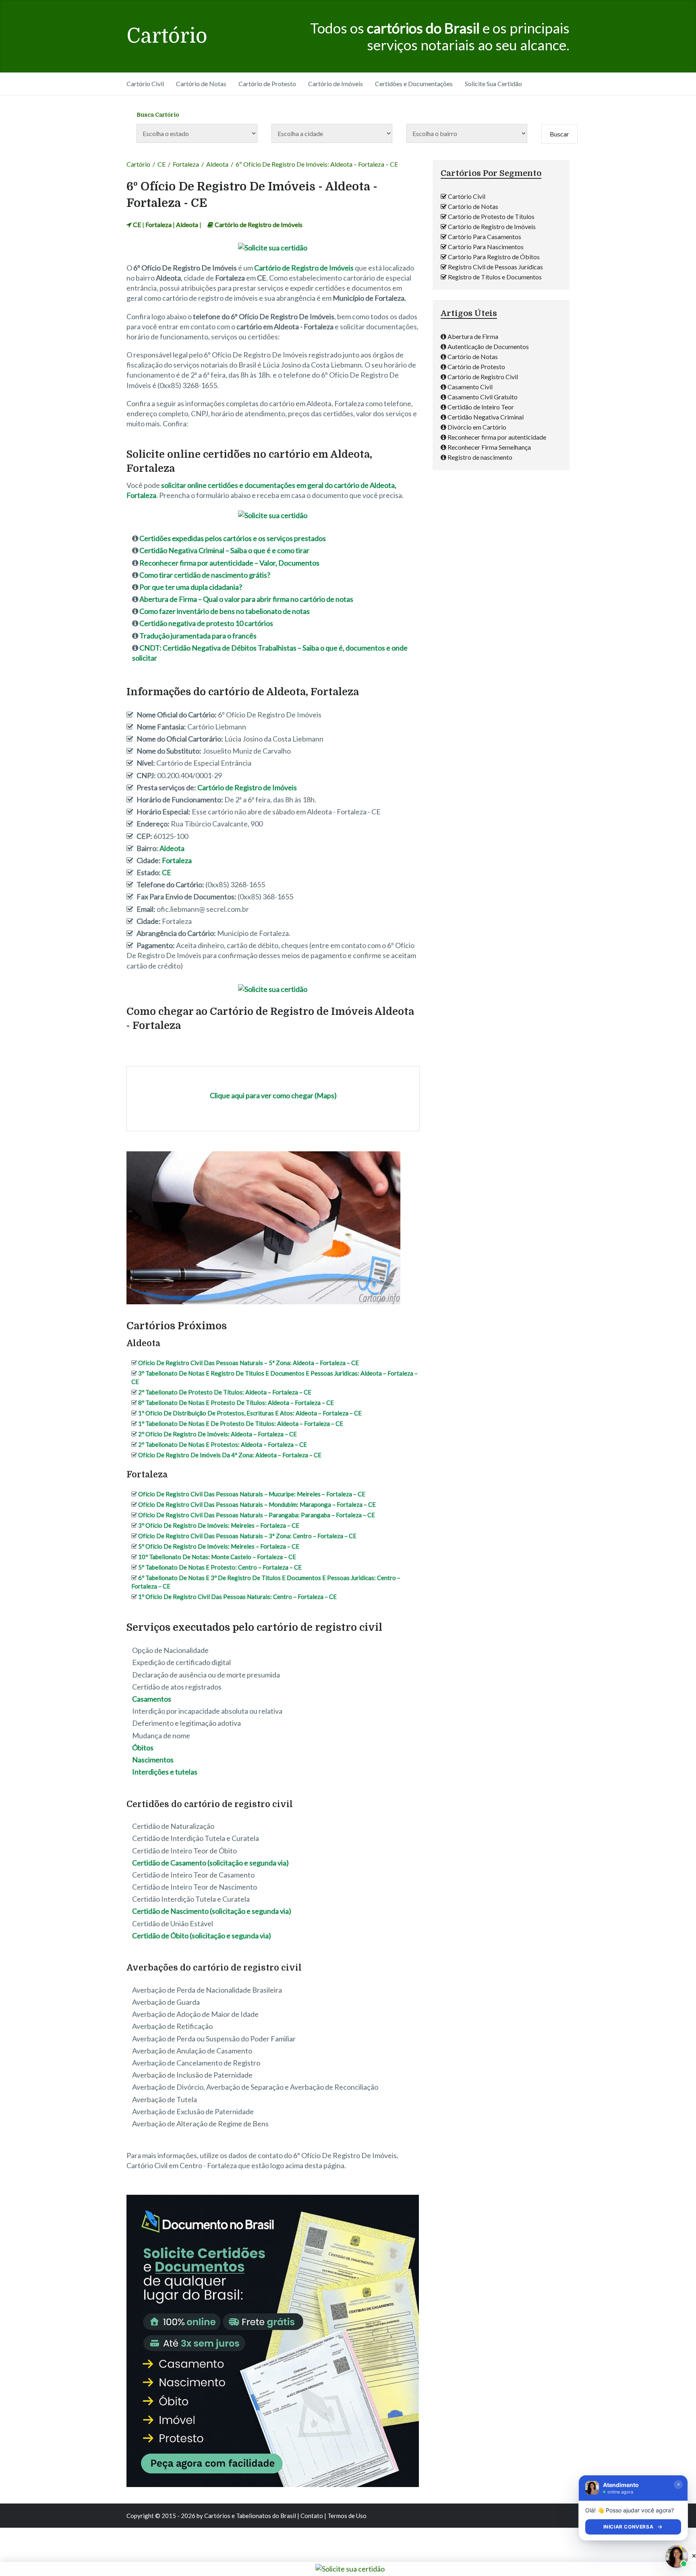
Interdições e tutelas (165, 1772)
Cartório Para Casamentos (485, 237)
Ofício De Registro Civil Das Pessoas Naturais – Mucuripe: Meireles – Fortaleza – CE (252, 1494)
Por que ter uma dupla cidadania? (191, 587)
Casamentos (152, 1699)
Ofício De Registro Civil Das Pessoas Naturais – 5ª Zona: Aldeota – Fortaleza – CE (249, 1363)
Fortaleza (186, 164)
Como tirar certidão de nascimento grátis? (205, 575)
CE (162, 164)
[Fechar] (678, 2485)
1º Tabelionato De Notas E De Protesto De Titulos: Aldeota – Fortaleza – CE (241, 1423)
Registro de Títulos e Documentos (495, 277)
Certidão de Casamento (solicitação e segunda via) (210, 1863)
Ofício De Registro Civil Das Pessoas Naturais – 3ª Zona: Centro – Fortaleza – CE (247, 1536)
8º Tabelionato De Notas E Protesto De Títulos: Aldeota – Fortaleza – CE (236, 1403)
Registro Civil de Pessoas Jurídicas (495, 267)
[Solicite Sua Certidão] (273, 248)
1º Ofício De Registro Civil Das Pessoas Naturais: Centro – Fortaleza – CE (237, 1597)
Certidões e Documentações (414, 84)
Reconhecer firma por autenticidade (497, 437)
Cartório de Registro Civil (483, 377)
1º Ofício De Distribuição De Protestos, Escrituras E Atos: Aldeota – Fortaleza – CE (250, 1413)
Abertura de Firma (473, 336)
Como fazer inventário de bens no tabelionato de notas (225, 611)
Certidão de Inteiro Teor (481, 407)
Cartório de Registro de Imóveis (259, 224)
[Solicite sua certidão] (273, 2484)
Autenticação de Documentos (488, 346)
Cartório (167, 36)
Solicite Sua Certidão (493, 84)
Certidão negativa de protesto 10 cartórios (206, 623)
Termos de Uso (347, 2516)
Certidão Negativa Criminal (486, 417)
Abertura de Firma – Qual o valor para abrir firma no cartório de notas (246, 599)
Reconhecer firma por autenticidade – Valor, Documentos (229, 563)
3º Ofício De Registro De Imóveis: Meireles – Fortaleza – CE (219, 1525)
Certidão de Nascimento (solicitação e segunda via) (212, 1911)
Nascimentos (153, 1760)
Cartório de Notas (201, 84)
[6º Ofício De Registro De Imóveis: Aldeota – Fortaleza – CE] (263, 1303)
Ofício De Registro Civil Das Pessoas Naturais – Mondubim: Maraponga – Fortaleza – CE (257, 1504)
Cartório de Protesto (267, 84)
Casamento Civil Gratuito (483, 397)
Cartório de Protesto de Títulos (491, 216)
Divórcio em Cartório (477, 427)
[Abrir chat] (677, 2557)
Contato (312, 2516)
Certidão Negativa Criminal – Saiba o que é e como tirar (224, 550)
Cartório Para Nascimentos (486, 247)
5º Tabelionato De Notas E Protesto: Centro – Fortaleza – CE (220, 1567)
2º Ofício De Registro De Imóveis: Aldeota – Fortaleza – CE (217, 1434)
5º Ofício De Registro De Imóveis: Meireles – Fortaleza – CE (219, 1546)
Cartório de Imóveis (336, 84)
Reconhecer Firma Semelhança (489, 447)
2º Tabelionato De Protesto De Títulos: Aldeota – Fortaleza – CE (225, 1392)
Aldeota (217, 164)
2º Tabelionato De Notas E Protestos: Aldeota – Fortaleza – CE (223, 1444)
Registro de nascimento (480, 457)
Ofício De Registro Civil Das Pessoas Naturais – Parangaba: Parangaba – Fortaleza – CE (257, 1515)
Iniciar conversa (629, 2527)
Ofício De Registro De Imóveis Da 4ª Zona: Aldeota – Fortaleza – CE (230, 1455)
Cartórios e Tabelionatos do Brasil (250, 2516)
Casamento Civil (470, 387)
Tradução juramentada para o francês (198, 636)
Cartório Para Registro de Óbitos (494, 257)
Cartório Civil (145, 84)
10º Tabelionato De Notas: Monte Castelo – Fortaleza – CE (217, 1557)
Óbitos (143, 1748)
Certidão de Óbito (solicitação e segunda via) (202, 1936)
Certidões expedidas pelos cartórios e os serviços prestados (233, 538)
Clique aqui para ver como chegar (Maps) (273, 1095)
